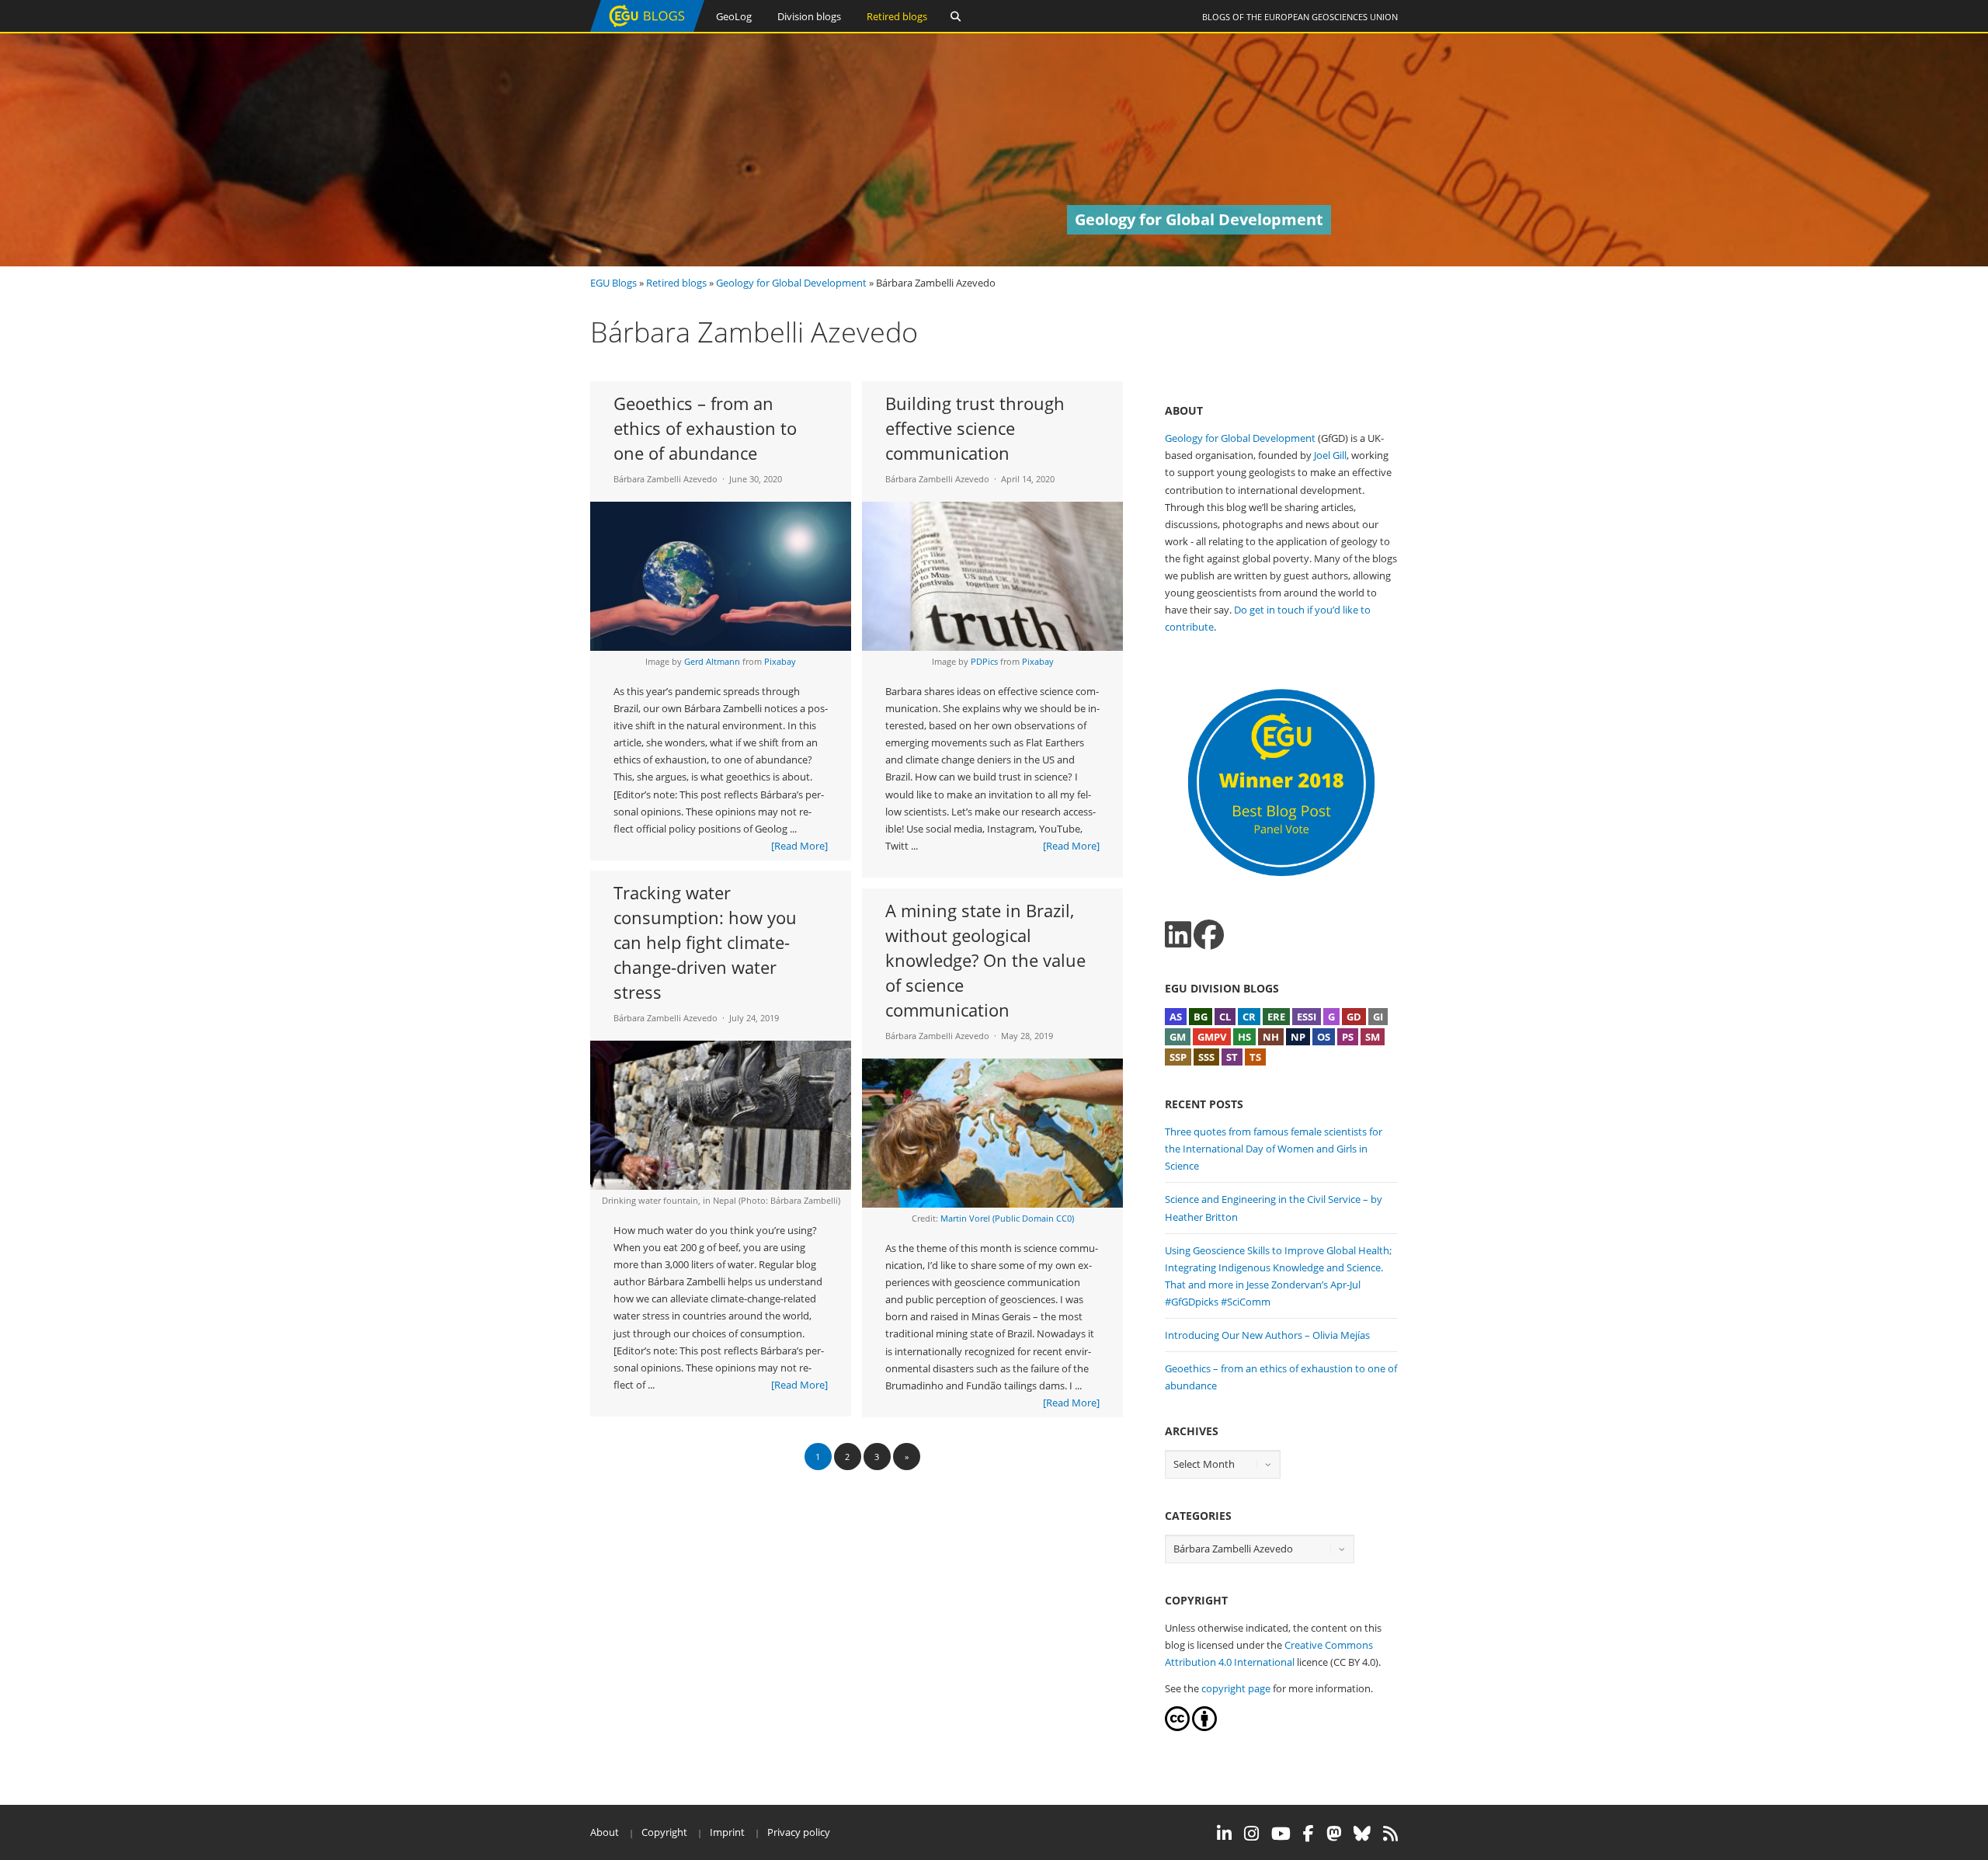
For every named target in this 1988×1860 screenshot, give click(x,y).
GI (1378, 1017)
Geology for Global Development (791, 283)
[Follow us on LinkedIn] (1178, 935)
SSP (1178, 1057)
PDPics (984, 661)
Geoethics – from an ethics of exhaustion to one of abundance (705, 428)
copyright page (1236, 1688)
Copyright (664, 1832)
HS (1244, 1037)
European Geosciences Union (1331, 17)
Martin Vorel (965, 1218)
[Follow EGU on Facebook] (1309, 1834)
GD (1354, 1017)
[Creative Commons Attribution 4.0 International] (1177, 1727)
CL (1225, 1017)
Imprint (727, 1832)
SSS (1206, 1057)
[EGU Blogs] (647, 28)
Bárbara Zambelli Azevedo (666, 479)
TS (1255, 1057)
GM (1178, 1037)
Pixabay (780, 661)
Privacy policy (799, 1832)
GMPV (1212, 1037)
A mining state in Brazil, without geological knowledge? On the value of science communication (985, 960)
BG (1201, 1017)
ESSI (1307, 1017)
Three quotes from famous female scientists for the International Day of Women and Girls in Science (1274, 1149)
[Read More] (799, 846)
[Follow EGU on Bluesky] (1362, 1834)
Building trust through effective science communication (975, 428)
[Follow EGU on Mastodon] (1334, 1834)
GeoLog (734, 16)
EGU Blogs (613, 283)
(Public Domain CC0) (1033, 1218)
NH (1271, 1037)
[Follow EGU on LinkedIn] (1224, 1834)
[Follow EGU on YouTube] (1281, 1834)
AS (1176, 1017)
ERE (1276, 1017)
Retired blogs (897, 16)
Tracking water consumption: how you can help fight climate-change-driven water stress (705, 942)
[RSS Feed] (1390, 1834)
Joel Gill (1330, 455)
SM (1373, 1037)
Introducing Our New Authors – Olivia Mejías (1267, 1335)
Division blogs (809, 16)
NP (1298, 1037)
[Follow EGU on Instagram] (1251, 1834)
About (605, 1832)
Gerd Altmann (712, 661)
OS (1324, 1037)
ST (1232, 1057)
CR (1249, 1017)
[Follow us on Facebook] (1209, 935)
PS (1348, 1037)
